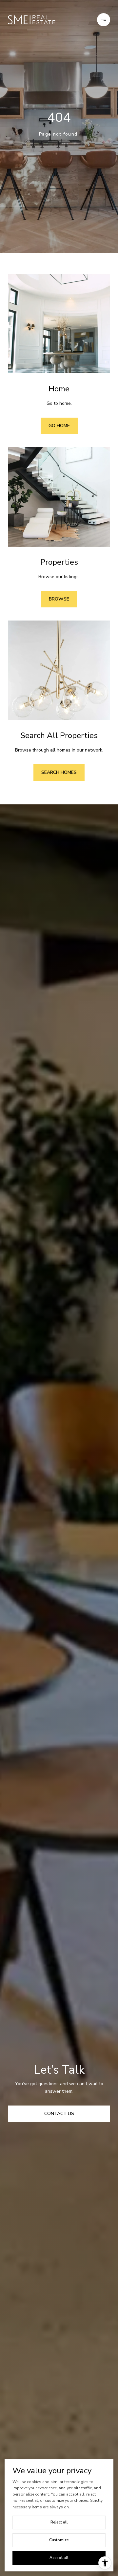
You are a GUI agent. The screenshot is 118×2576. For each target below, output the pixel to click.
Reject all (59, 2522)
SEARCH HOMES (59, 772)
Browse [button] (59, 599)
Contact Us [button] (59, 2114)
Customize (59, 2540)
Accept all (59, 2558)
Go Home (59, 426)
